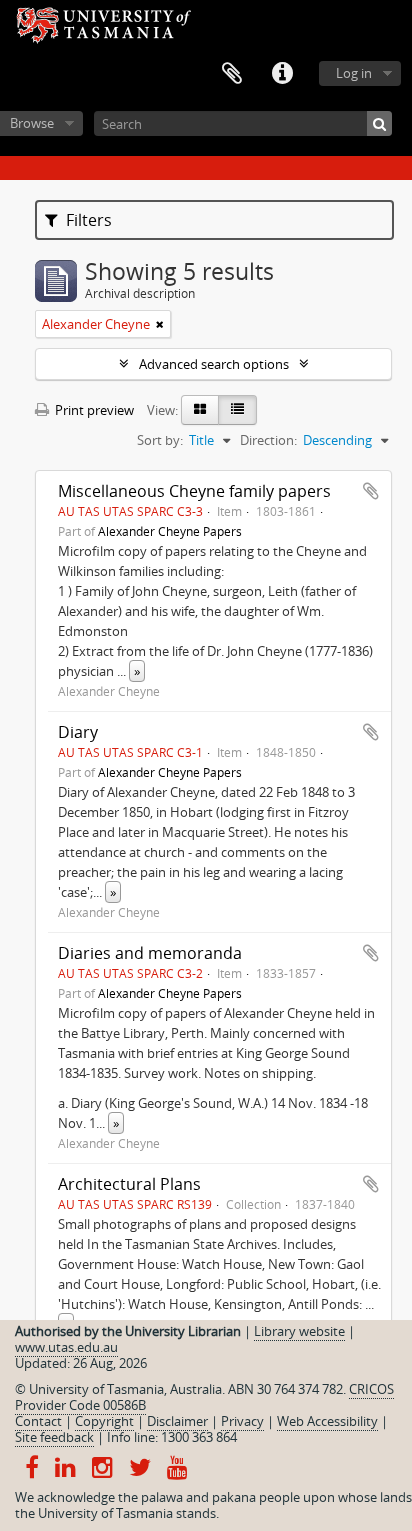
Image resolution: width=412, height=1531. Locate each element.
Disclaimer (177, 1421)
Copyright (104, 1421)
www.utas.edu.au (66, 1347)
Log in (354, 73)
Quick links (282, 74)
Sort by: (160, 440)
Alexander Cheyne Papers (170, 531)
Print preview (93, 410)
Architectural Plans (129, 1184)
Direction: (268, 440)
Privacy (242, 1421)
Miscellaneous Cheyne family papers (194, 491)
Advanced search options (214, 364)
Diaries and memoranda (150, 953)
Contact (38, 1421)
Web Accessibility (327, 1421)
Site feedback (54, 1437)
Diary (78, 732)
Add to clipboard (371, 491)
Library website (299, 1331)
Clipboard (232, 74)
